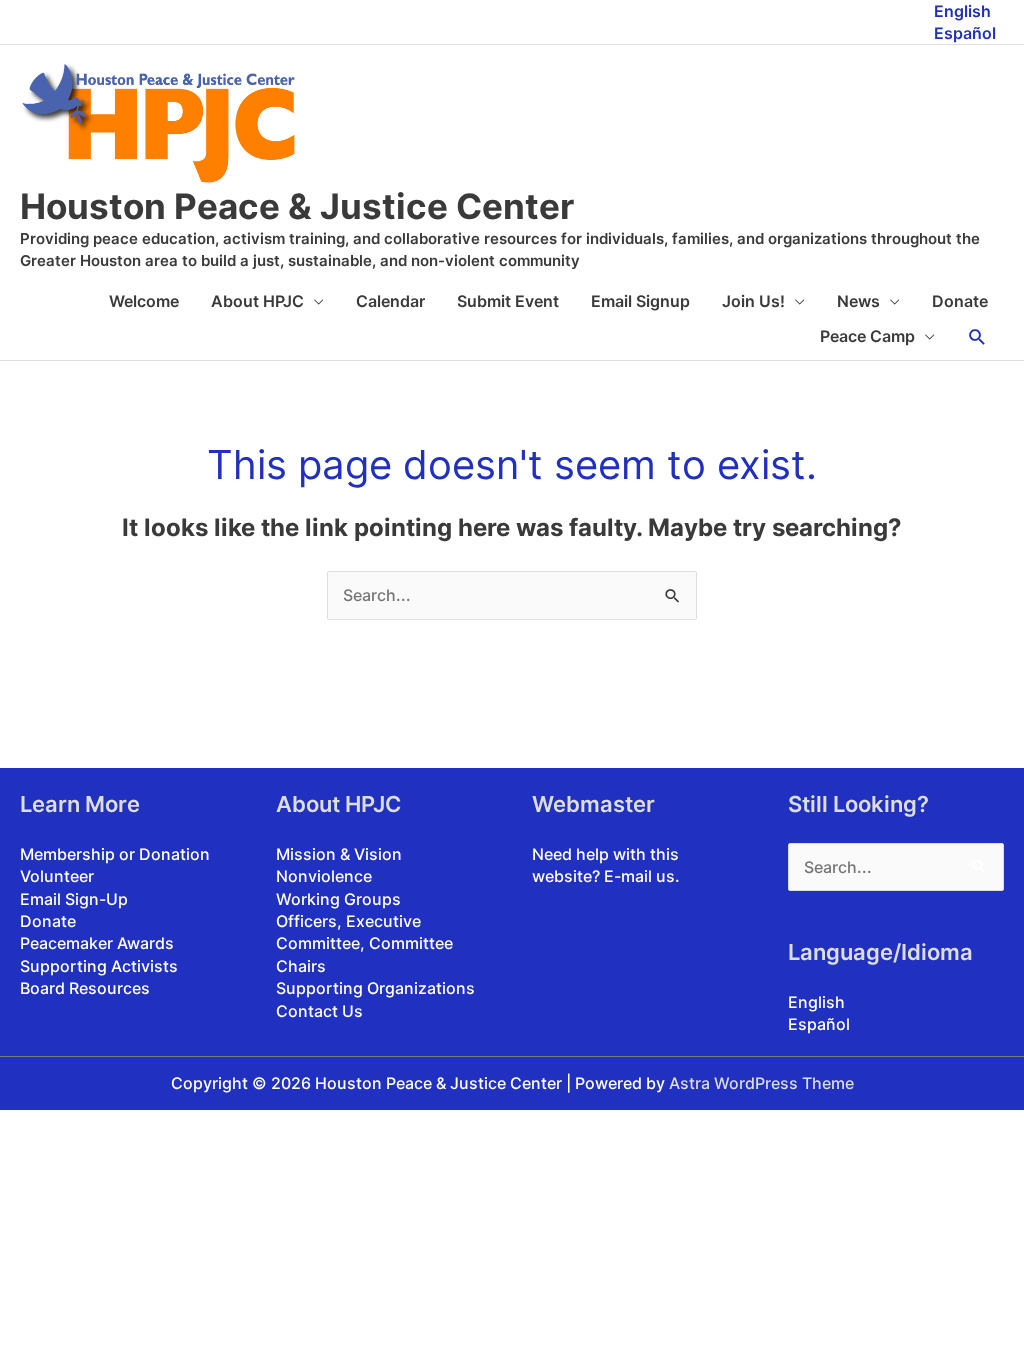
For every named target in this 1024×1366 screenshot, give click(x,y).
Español (965, 33)
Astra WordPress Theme (761, 1083)
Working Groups (338, 899)
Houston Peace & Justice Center (297, 206)
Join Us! (753, 301)
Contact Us (319, 1011)
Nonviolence (324, 876)
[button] (977, 337)
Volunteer (57, 876)
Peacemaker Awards (97, 943)
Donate (960, 301)
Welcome (144, 301)
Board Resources (85, 988)
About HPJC (257, 301)
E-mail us (639, 876)
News (858, 301)
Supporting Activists (99, 966)
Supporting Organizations (375, 988)
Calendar (390, 301)
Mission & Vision (339, 854)
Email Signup (640, 301)
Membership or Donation (115, 854)
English (962, 11)
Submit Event (508, 301)
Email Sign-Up (74, 899)
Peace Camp (867, 336)
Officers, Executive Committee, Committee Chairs (364, 943)
